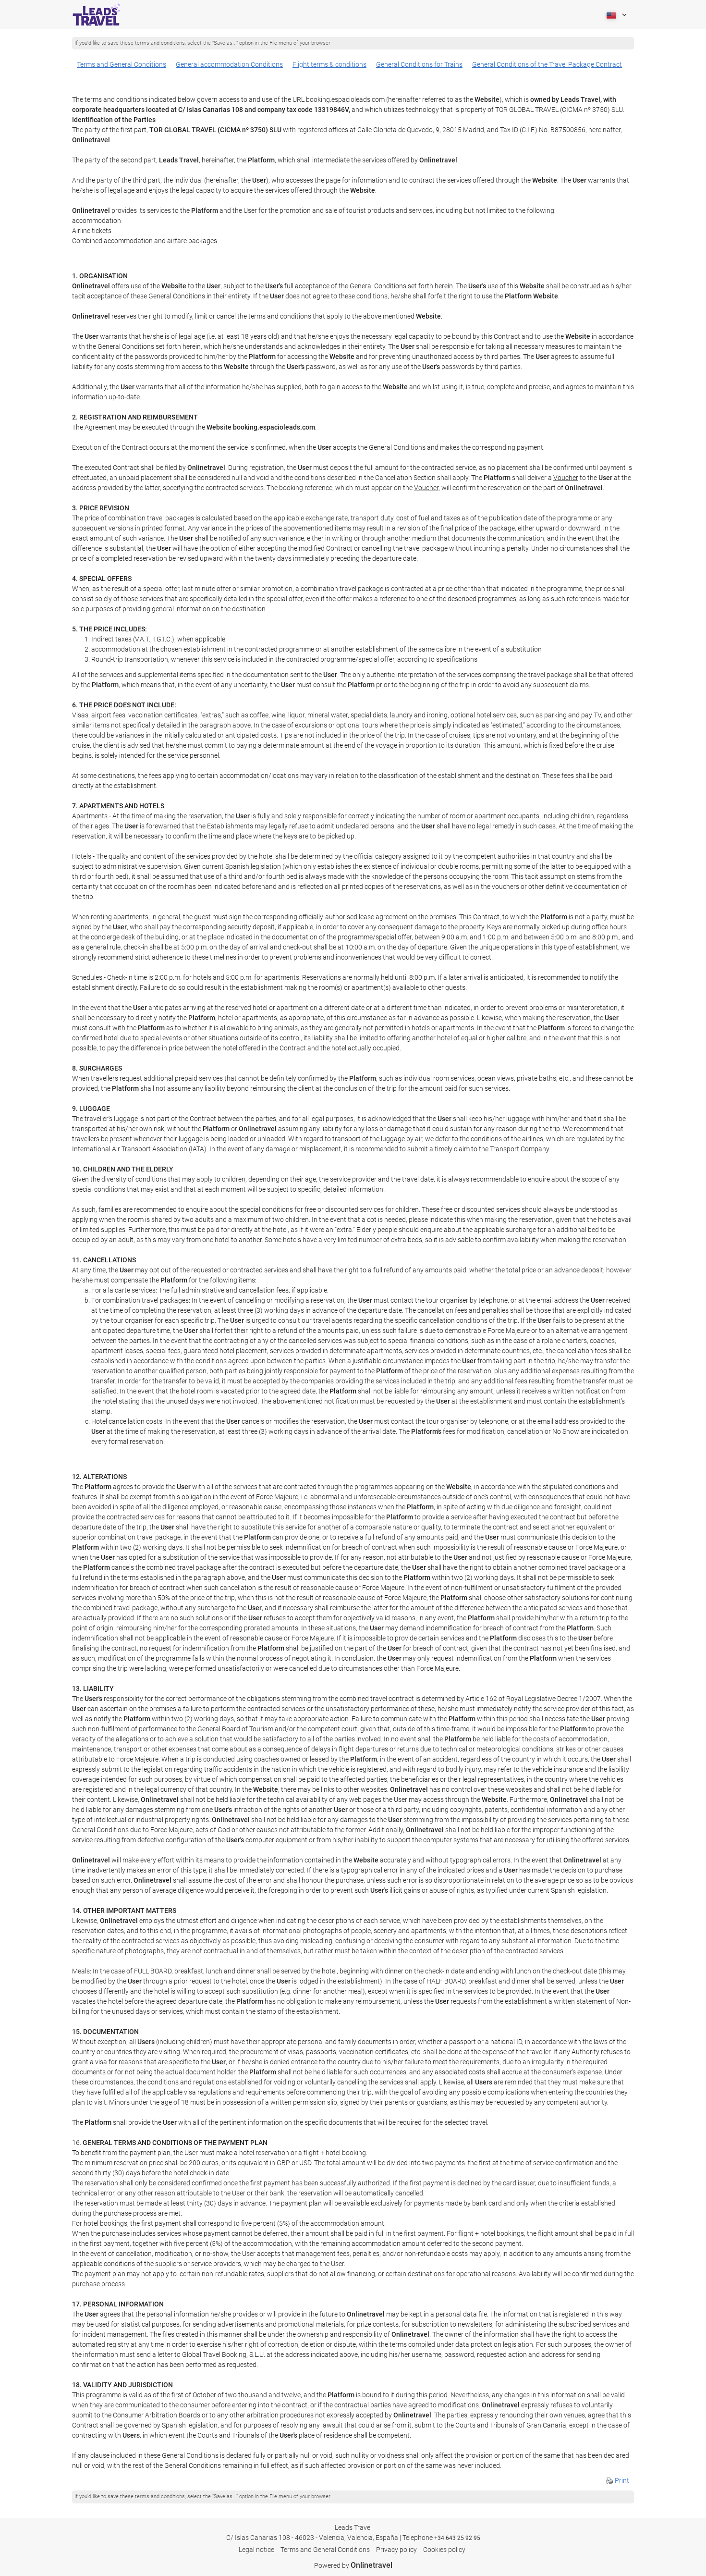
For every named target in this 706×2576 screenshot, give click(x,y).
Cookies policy (444, 2550)
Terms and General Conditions (122, 64)
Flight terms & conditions (329, 64)
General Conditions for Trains (419, 64)
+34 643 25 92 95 (457, 2538)
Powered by (353, 2565)
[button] (616, 14)
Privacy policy (396, 2550)
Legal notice (256, 2550)
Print (621, 2480)
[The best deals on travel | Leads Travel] (97, 14)
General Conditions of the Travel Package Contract (547, 64)
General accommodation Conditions (229, 64)
